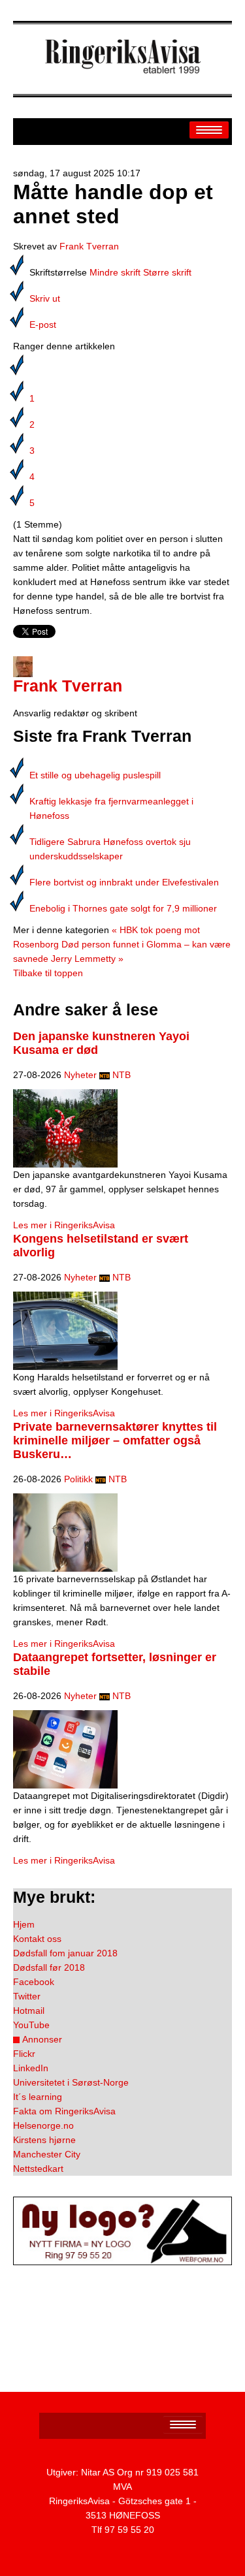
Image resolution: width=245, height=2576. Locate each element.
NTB (122, 1075)
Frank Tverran (89, 246)
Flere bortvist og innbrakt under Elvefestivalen (124, 882)
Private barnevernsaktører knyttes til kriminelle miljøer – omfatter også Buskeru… (115, 1440)
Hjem (24, 1924)
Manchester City (47, 2154)
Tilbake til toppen (48, 973)
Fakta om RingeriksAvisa (64, 2111)
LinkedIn (31, 2068)
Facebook (34, 1982)
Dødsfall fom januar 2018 (65, 1953)
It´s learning (38, 2097)
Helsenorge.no (43, 2125)
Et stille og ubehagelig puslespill (95, 775)
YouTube (31, 2025)
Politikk (78, 1479)
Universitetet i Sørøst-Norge (71, 2082)
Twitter (27, 1996)
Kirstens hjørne (44, 2140)
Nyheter (80, 1075)
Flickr (24, 2054)
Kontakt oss (37, 1939)
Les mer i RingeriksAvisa (64, 1225)
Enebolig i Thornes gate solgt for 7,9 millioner (123, 908)
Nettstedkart (38, 2169)
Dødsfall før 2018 (49, 1967)
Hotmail (29, 2011)
